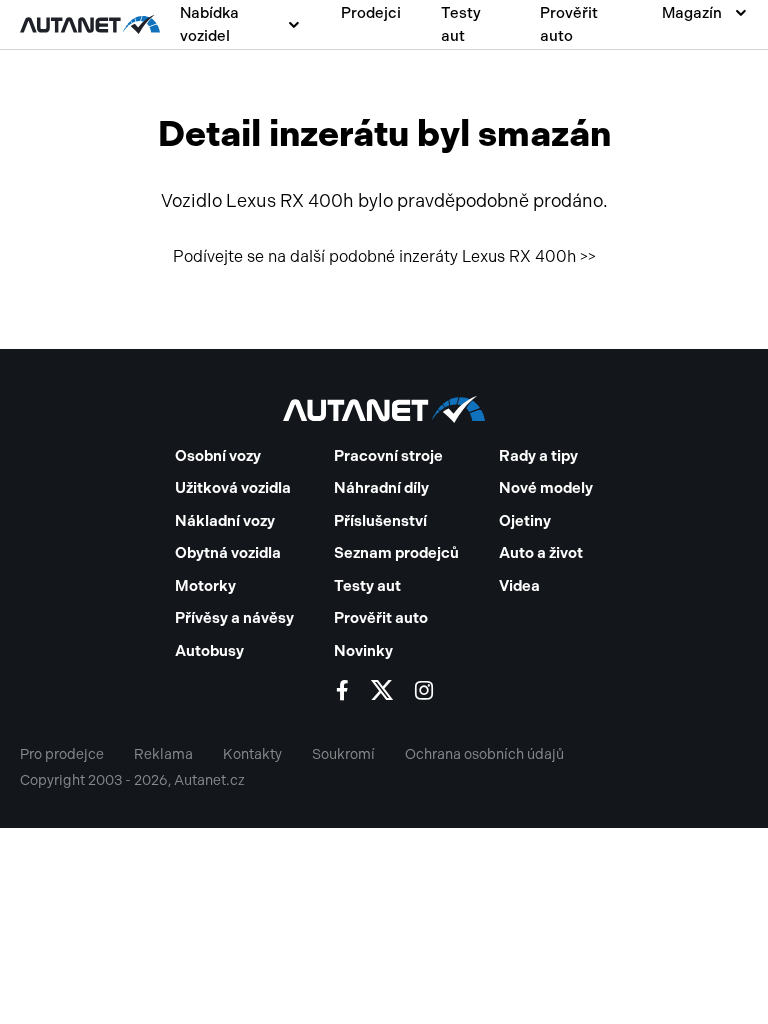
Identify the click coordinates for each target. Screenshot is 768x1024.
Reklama (163, 754)
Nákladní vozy (225, 521)
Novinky (363, 651)
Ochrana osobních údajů (484, 754)
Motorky (205, 586)
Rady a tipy (538, 456)
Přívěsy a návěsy (234, 618)
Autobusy (209, 651)
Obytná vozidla (228, 553)
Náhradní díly (381, 488)
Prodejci (371, 13)
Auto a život (541, 553)
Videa (519, 586)
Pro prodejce (62, 754)
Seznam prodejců (396, 553)
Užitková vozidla (233, 488)
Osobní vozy (218, 456)
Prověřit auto (569, 24)
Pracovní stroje (388, 456)
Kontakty (252, 754)
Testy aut (461, 24)
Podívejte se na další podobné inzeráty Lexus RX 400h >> (384, 256)
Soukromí (343, 754)
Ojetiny (525, 521)
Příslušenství (380, 521)
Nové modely (546, 488)
